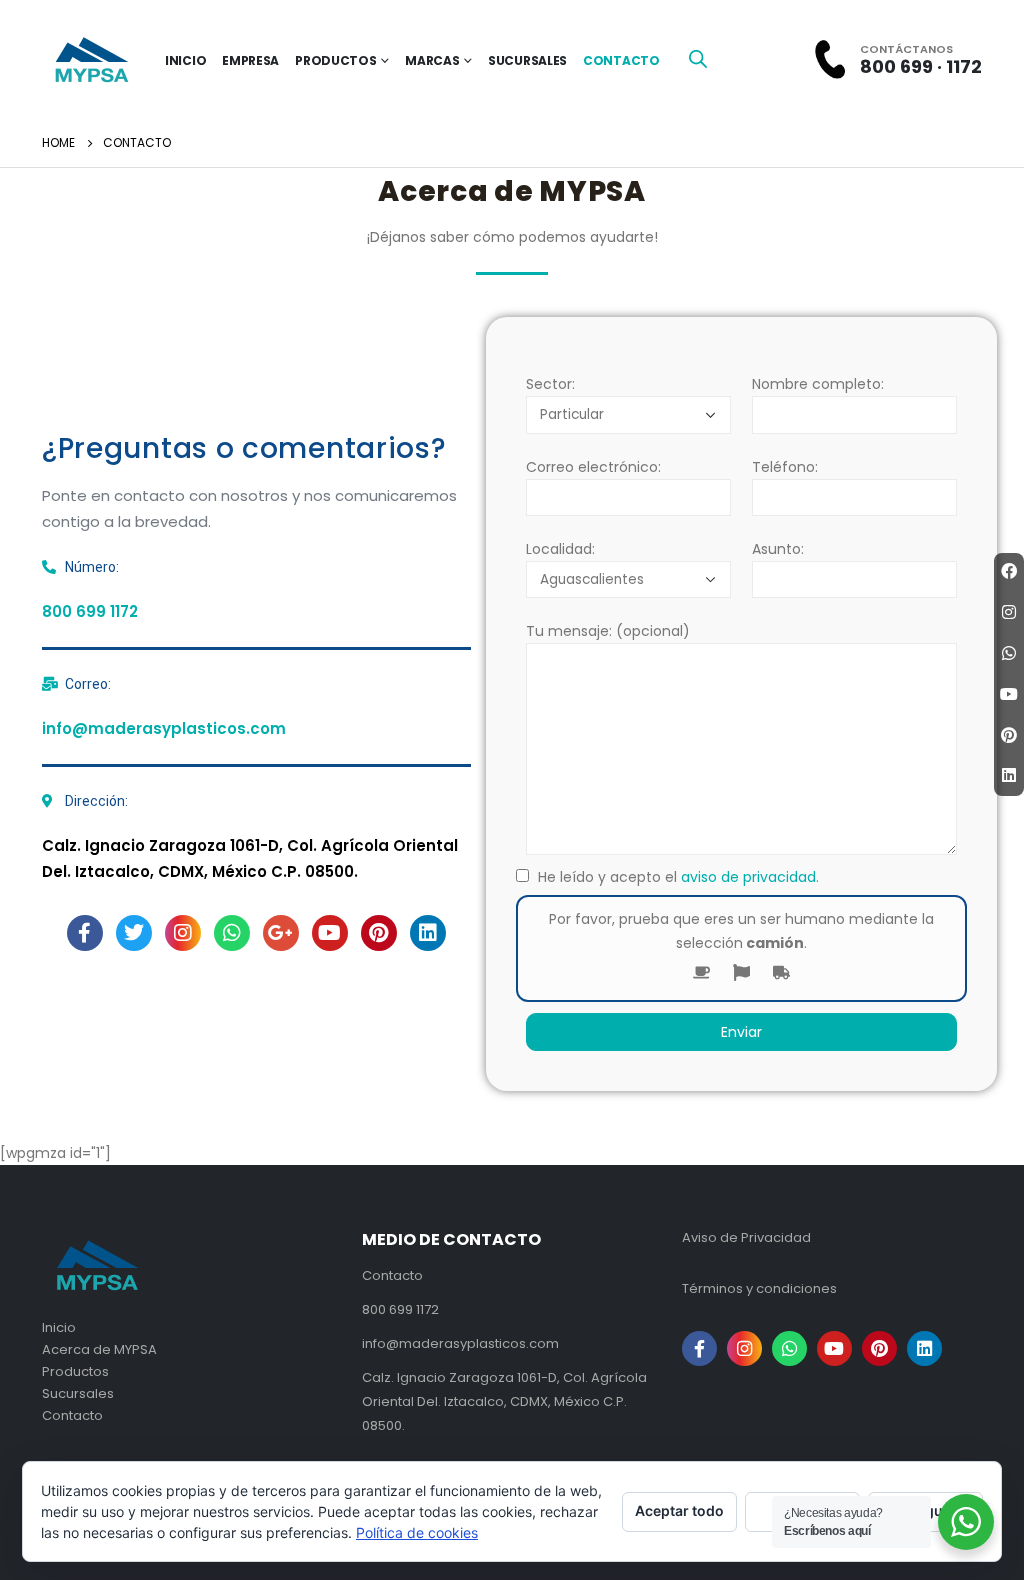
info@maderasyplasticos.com (164, 728)
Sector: (550, 384)
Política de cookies (417, 1532)
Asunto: (778, 549)
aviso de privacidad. (750, 877)
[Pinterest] (379, 933)
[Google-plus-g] (281, 933)
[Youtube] (330, 933)
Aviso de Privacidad (746, 1237)
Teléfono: (785, 466)
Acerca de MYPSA (99, 1349)
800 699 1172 (90, 611)
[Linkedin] (428, 933)
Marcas (432, 60)
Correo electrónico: (593, 466)
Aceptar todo (679, 1510)
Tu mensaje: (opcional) (608, 631)
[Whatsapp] (232, 933)
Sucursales (527, 60)
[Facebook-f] (85, 933)
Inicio (59, 1327)
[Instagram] (183, 933)
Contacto (621, 60)
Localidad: (560, 549)
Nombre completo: (818, 384)
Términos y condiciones (759, 1288)
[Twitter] (134, 933)
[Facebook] (1009, 571)
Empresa (250, 60)
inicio (185, 60)
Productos (335, 60)
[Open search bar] (698, 58)
